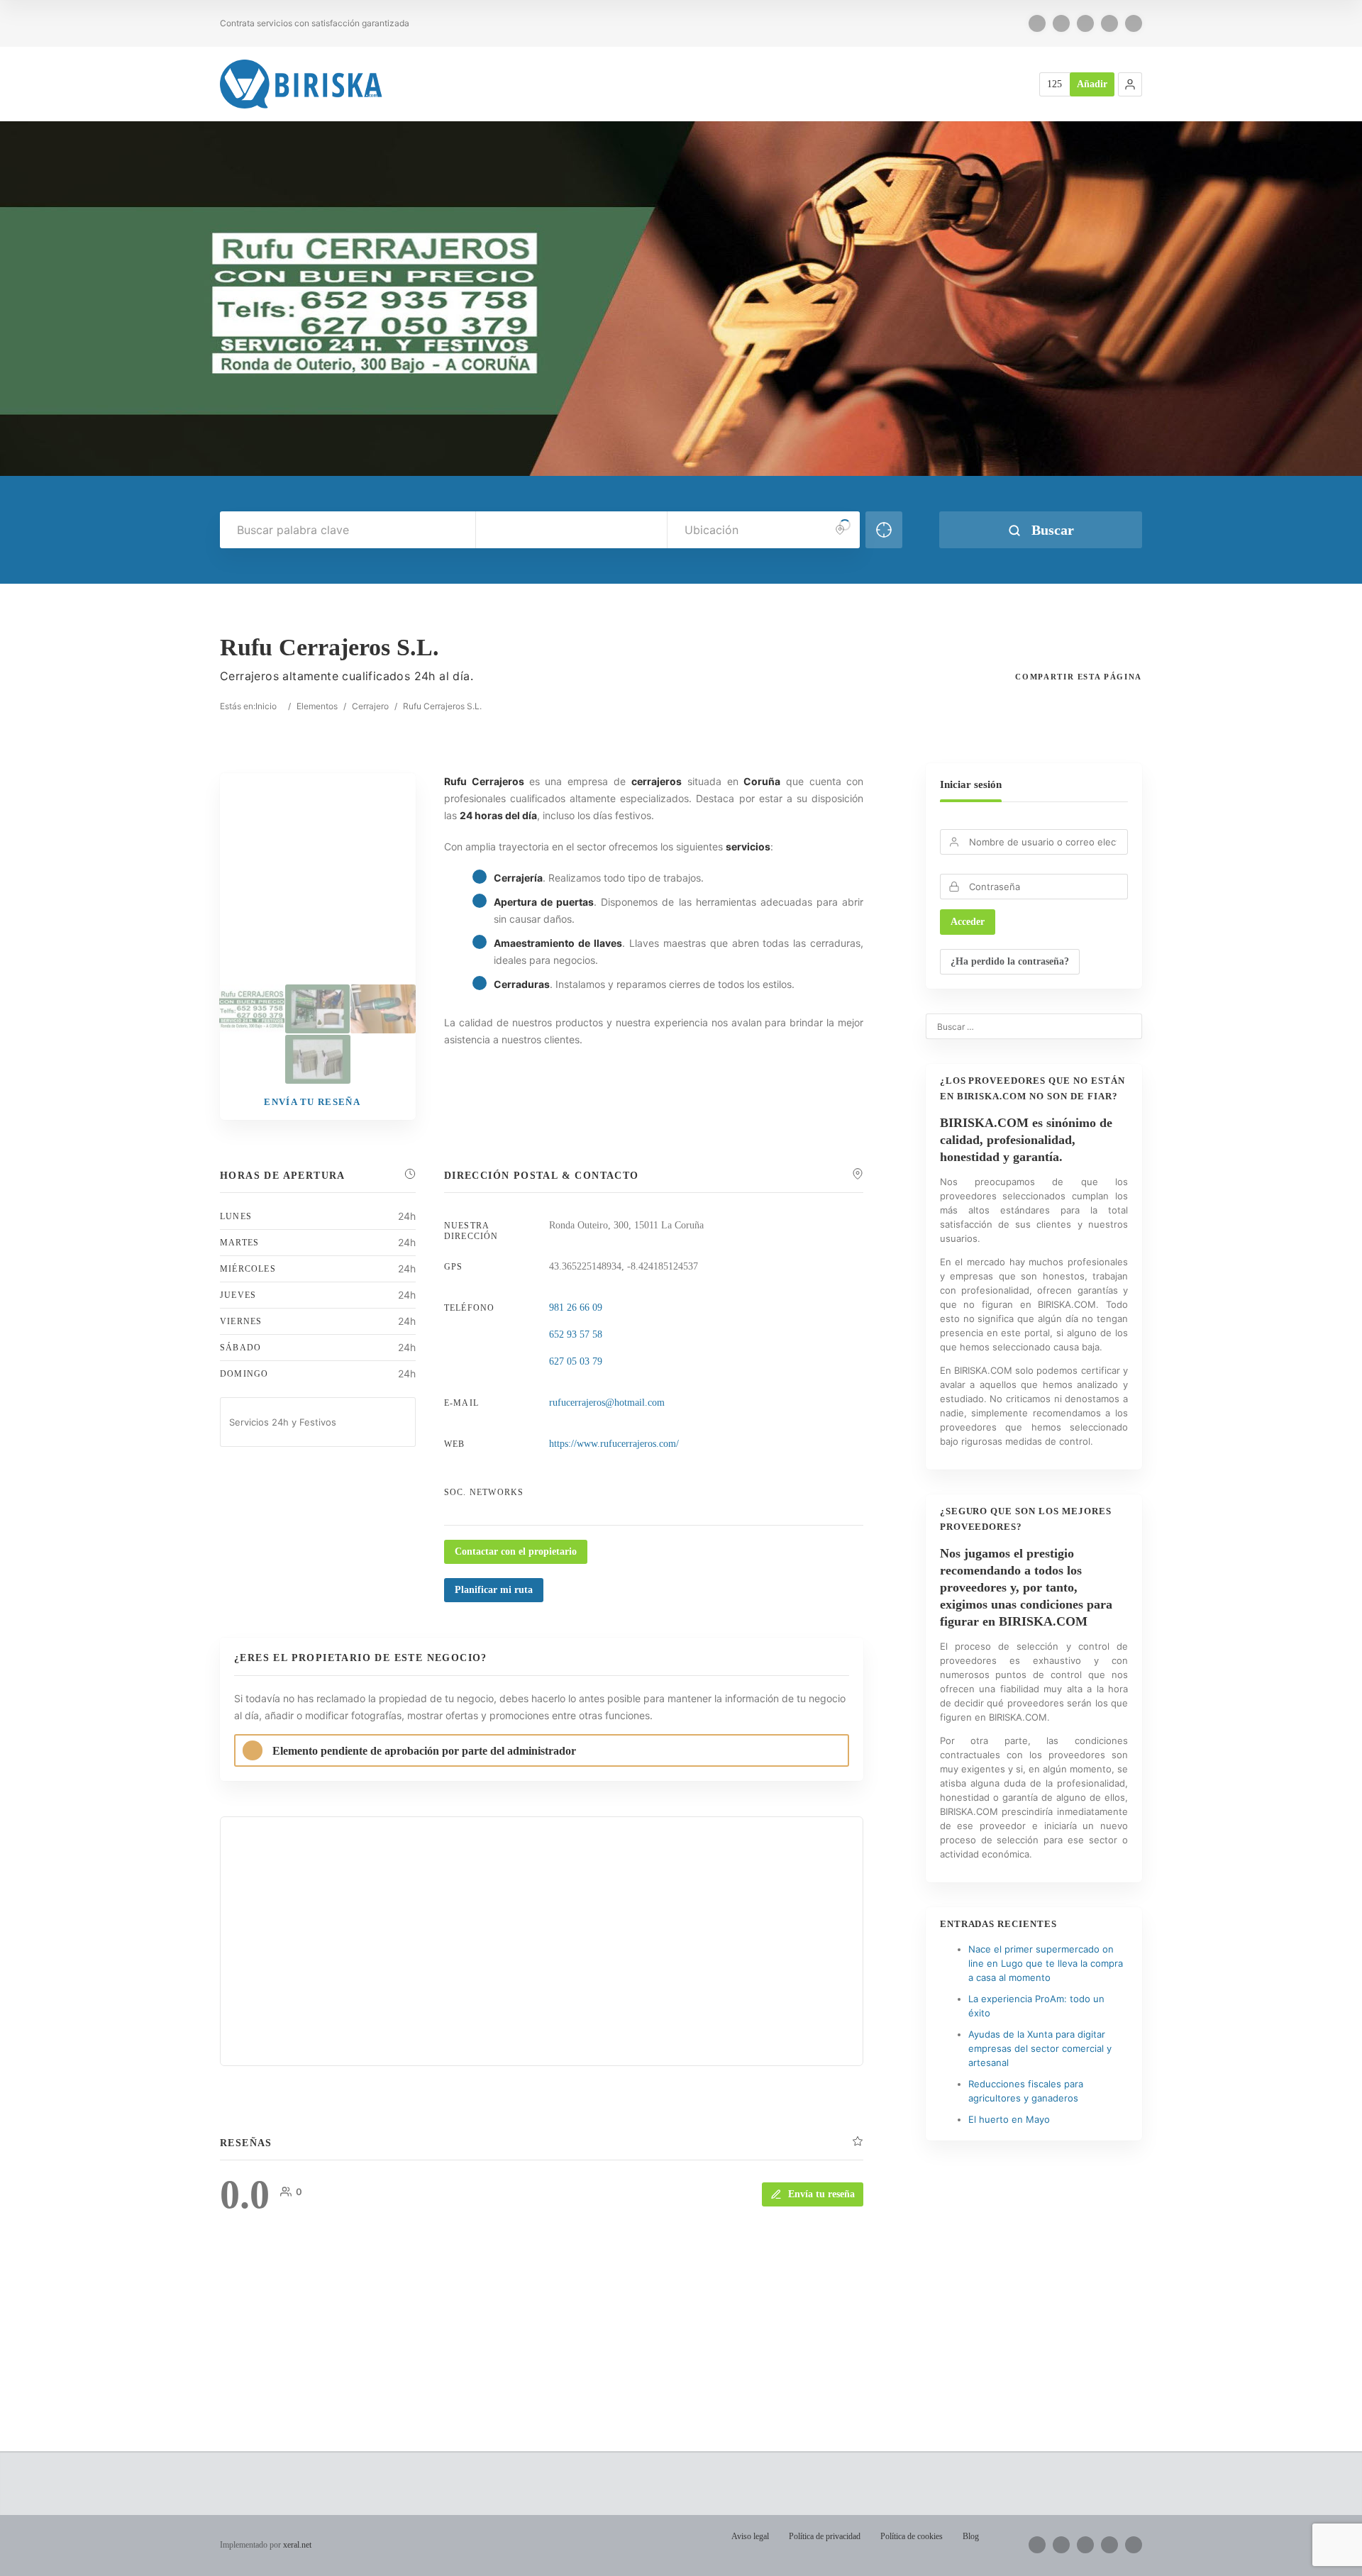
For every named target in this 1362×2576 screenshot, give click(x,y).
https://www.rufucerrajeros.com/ (614, 1444)
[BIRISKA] (301, 84)
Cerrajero (370, 706)
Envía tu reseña (821, 2194)
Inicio (266, 706)
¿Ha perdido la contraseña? (1010, 961)
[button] (1130, 84)
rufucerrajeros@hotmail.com (607, 1403)
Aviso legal (750, 2536)
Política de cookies (912, 2536)
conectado (368, 2351)
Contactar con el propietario (516, 1551)
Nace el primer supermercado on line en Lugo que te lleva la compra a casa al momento (1046, 1963)
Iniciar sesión (971, 784)
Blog (971, 2536)
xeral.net (297, 2545)
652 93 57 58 (576, 1334)
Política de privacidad (825, 2536)
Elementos (317, 706)
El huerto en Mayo (1009, 2119)
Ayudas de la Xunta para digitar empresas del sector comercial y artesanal (1040, 2048)
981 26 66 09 (576, 1308)
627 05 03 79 (576, 1361)
